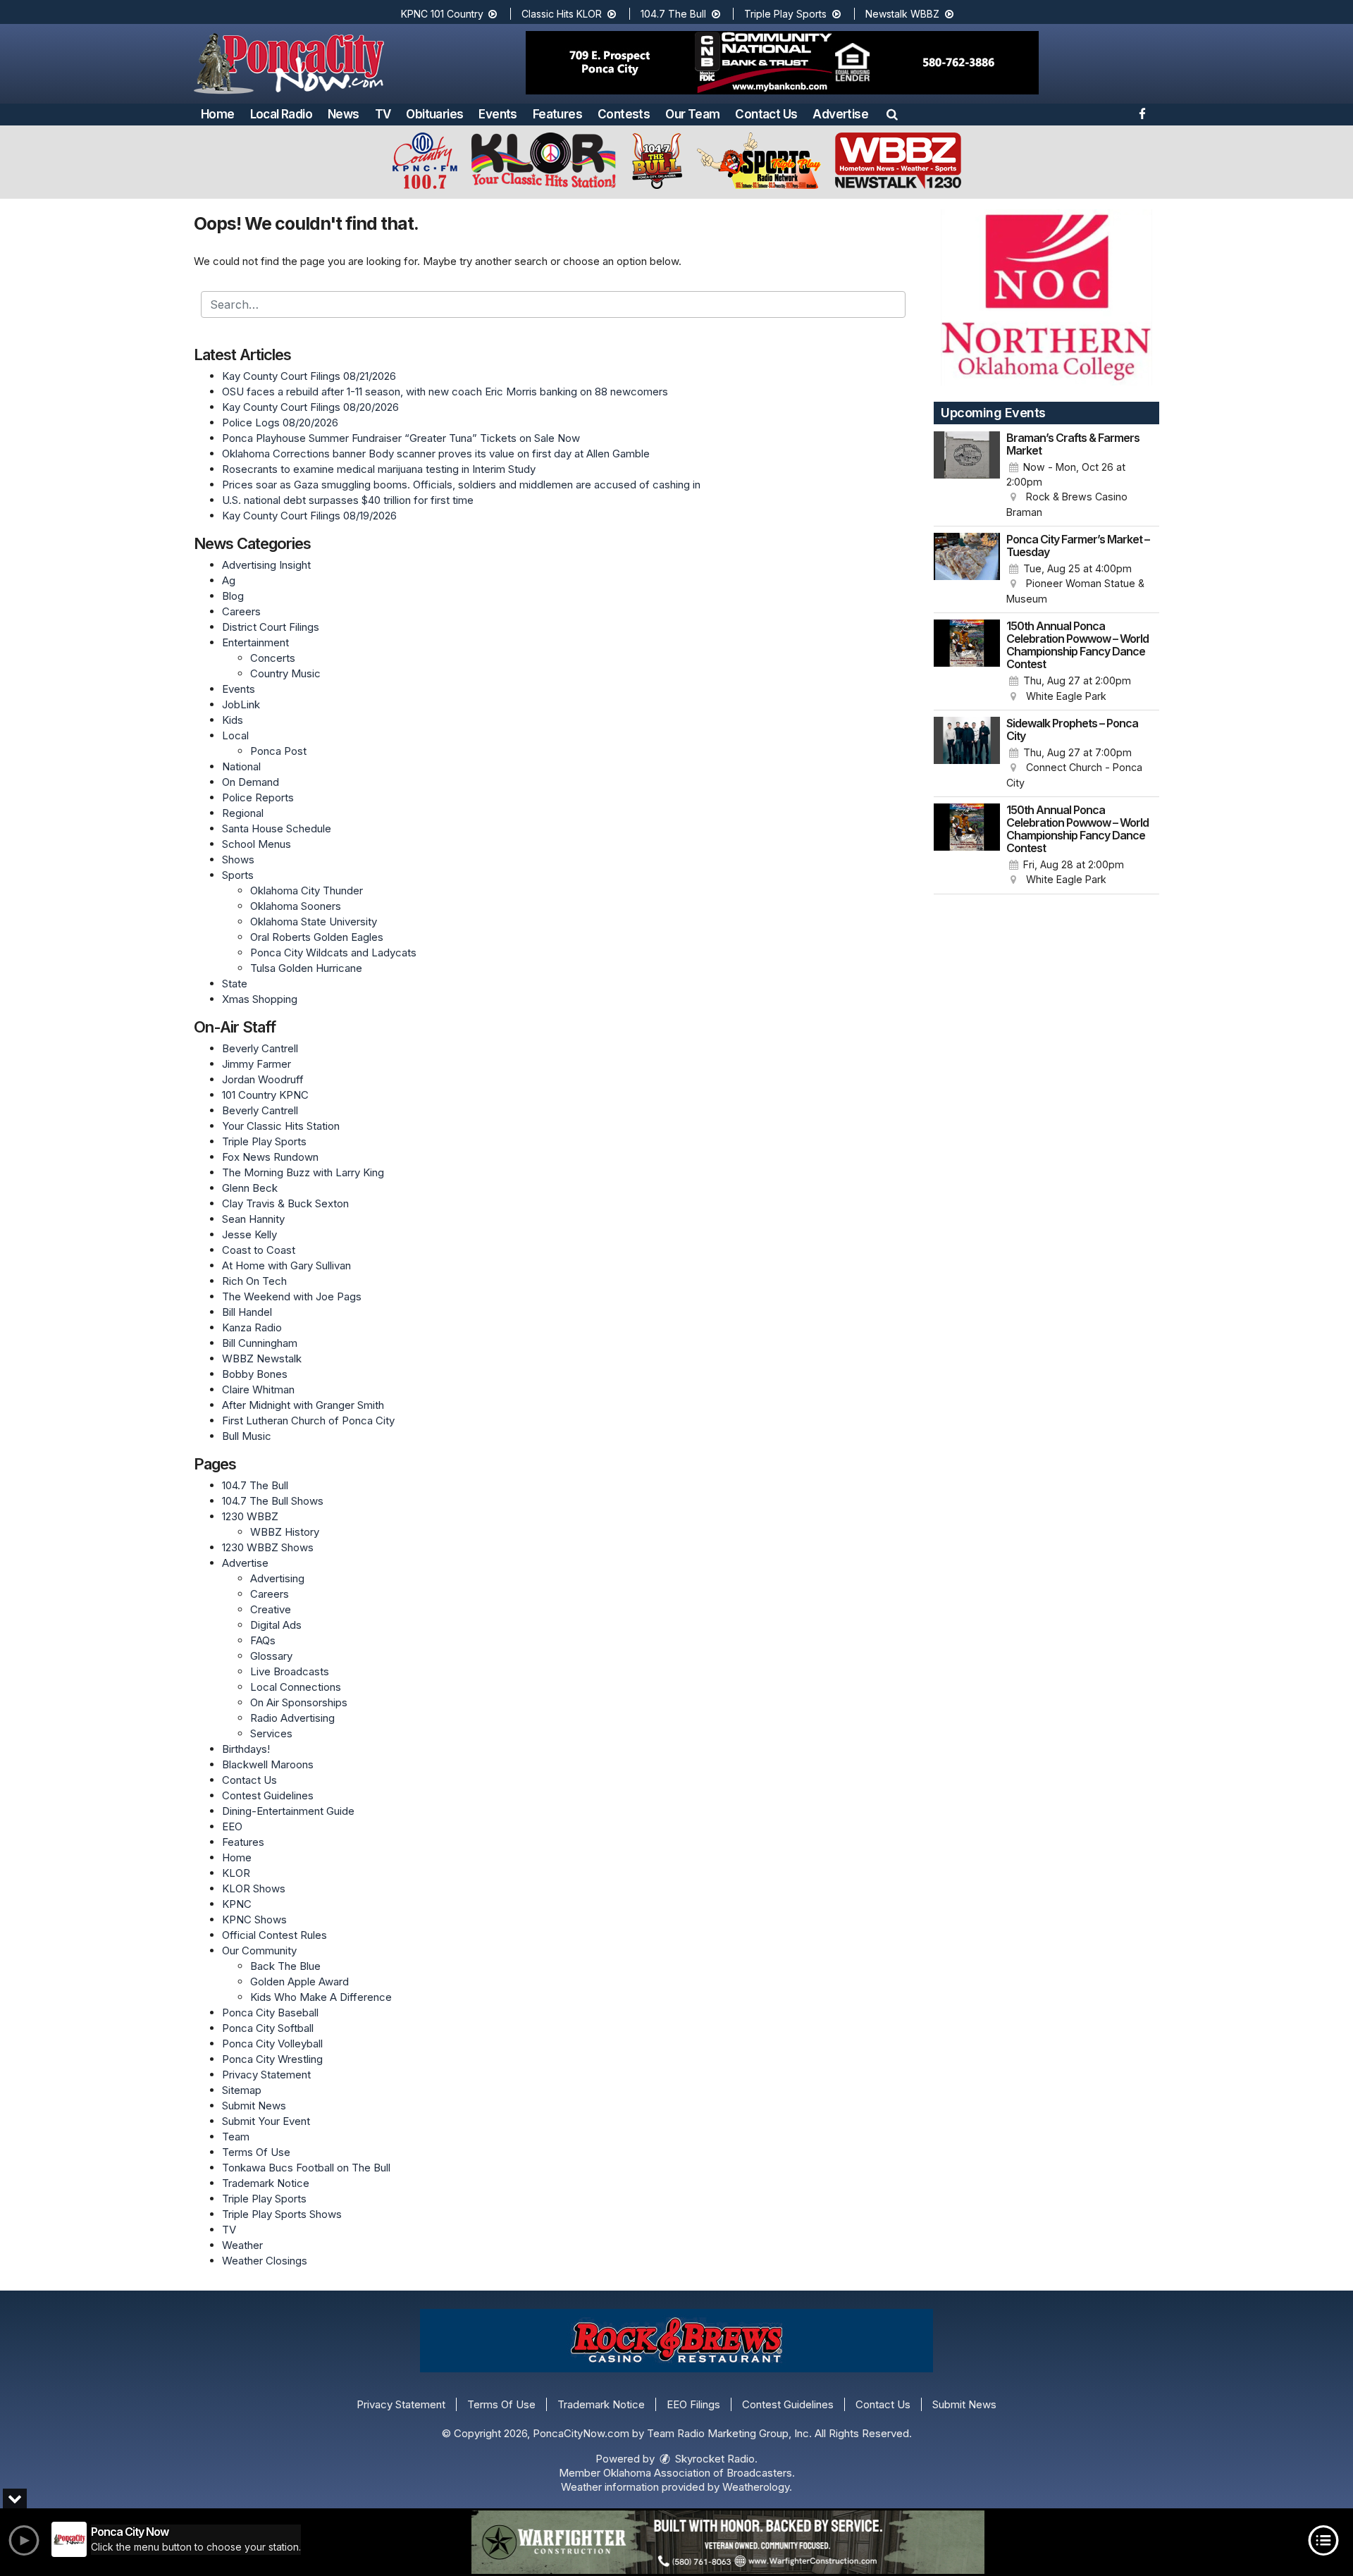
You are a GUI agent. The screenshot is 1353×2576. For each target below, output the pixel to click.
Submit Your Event (266, 2121)
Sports (238, 875)
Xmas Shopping (260, 999)
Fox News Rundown (270, 1157)
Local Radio (281, 114)
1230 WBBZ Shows (268, 1547)
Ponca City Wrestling (272, 2059)
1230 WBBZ (250, 1516)
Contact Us (766, 114)
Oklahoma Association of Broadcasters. (699, 2473)
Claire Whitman (258, 1389)
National (241, 766)
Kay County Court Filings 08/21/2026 (309, 376)
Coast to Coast (259, 1250)
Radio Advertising (292, 1718)
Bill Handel (247, 1312)
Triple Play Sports (787, 14)
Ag (229, 580)
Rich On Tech (254, 1281)
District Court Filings (271, 627)
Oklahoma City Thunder (307, 890)
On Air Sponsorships (299, 1702)
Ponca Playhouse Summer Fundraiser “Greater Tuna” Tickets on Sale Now (401, 438)
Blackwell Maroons (268, 1764)
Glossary (271, 1656)
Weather (242, 2245)
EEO (232, 1826)
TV (383, 114)
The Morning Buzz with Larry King (303, 1172)
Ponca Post (278, 751)
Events (498, 114)
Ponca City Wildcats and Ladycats (333, 953)
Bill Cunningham (260, 1343)
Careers (241, 611)
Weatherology (756, 2487)
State (235, 984)
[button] (892, 114)
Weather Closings (265, 2261)
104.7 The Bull (675, 14)
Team (236, 2137)
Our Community (259, 1951)
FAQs (263, 1640)
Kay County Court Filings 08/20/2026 (310, 407)
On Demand (251, 782)
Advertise (840, 114)
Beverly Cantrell (260, 1048)
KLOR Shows (254, 1888)
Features (557, 114)
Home (218, 114)
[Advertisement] (782, 63)
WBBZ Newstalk (262, 1358)
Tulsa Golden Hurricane (306, 968)
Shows (238, 859)
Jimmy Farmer (257, 1064)
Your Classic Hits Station (281, 1126)
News (344, 114)
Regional (243, 813)
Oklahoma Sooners (296, 906)
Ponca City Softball (268, 2028)
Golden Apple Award (299, 1982)
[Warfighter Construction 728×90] (728, 2542)
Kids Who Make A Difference (321, 1997)
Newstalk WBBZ (904, 14)
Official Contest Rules (274, 1935)
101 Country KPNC (265, 1095)
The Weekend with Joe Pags (292, 1296)
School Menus (257, 844)
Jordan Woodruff (263, 1079)
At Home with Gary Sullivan (286, 1265)
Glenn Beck (250, 1188)
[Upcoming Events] (967, 476)
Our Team (692, 114)
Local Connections (296, 1687)
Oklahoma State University (314, 922)
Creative (271, 1609)
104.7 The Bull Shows (273, 1501)
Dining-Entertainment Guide (288, 1811)
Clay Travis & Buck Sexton (285, 1203)
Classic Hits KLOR (563, 14)
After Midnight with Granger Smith (303, 1405)
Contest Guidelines (268, 1795)
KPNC (237, 1904)
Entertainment (255, 642)
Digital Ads (276, 1625)
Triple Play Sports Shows (282, 2214)
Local (235, 735)
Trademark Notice (266, 2183)
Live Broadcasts (290, 1671)
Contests (624, 114)
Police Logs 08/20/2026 (280, 423)
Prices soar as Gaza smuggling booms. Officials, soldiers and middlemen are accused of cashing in (461, 485)
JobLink (241, 704)
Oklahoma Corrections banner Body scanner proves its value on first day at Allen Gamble (436, 454)
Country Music (285, 673)
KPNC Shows (254, 1919)
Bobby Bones (255, 1374)
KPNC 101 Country (444, 14)
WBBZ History (285, 1532)
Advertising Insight (266, 565)
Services (271, 1733)
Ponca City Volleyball (272, 2044)
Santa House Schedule (277, 828)
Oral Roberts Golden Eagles (317, 937)
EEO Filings (693, 2404)
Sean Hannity (253, 1219)
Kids (233, 720)
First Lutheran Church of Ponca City (308, 1421)
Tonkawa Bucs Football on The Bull (306, 2168)
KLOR (236, 1873)
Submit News (254, 2106)
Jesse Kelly (249, 1234)
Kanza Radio (252, 1327)
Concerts (273, 658)
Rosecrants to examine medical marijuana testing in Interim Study (379, 469)
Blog (233, 596)
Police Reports (258, 797)
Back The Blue (285, 1966)
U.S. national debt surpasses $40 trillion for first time (348, 500)
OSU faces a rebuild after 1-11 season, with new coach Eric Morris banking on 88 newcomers (445, 392)
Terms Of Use (256, 2152)
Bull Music (247, 1436)
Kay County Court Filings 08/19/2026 (309, 516)
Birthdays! (246, 1749)
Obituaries (434, 114)
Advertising (277, 1578)
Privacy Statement (266, 2075)
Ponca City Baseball (270, 2013)
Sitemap (242, 2090)
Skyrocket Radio (713, 2459)
